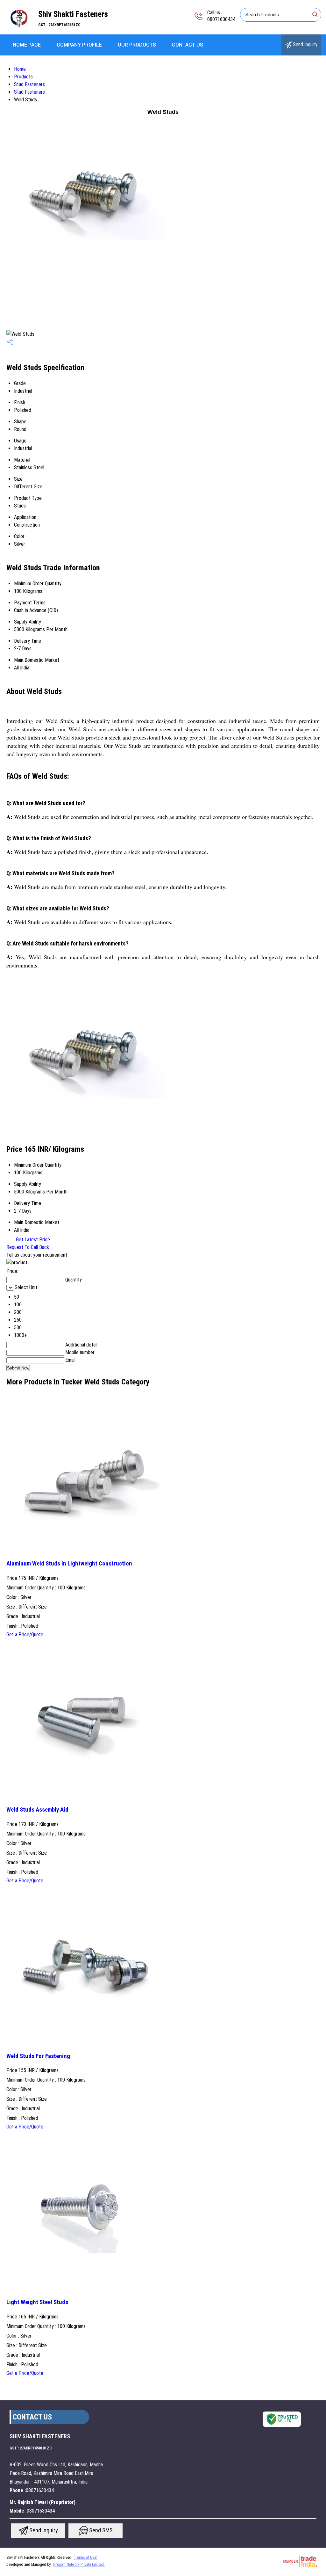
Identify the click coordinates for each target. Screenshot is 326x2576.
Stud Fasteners (29, 84)
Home (20, 69)
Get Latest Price (32, 1240)
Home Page (27, 45)
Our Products (137, 45)
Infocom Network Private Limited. (79, 2565)
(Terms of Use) (85, 2558)
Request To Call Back (28, 1247)
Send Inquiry (305, 44)
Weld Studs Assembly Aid (37, 1810)
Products (23, 77)
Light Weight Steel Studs (37, 2302)
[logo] (19, 30)
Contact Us (188, 45)
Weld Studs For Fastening (38, 2056)
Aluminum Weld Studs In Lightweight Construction (69, 1564)
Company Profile (79, 45)
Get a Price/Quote (25, 1635)
